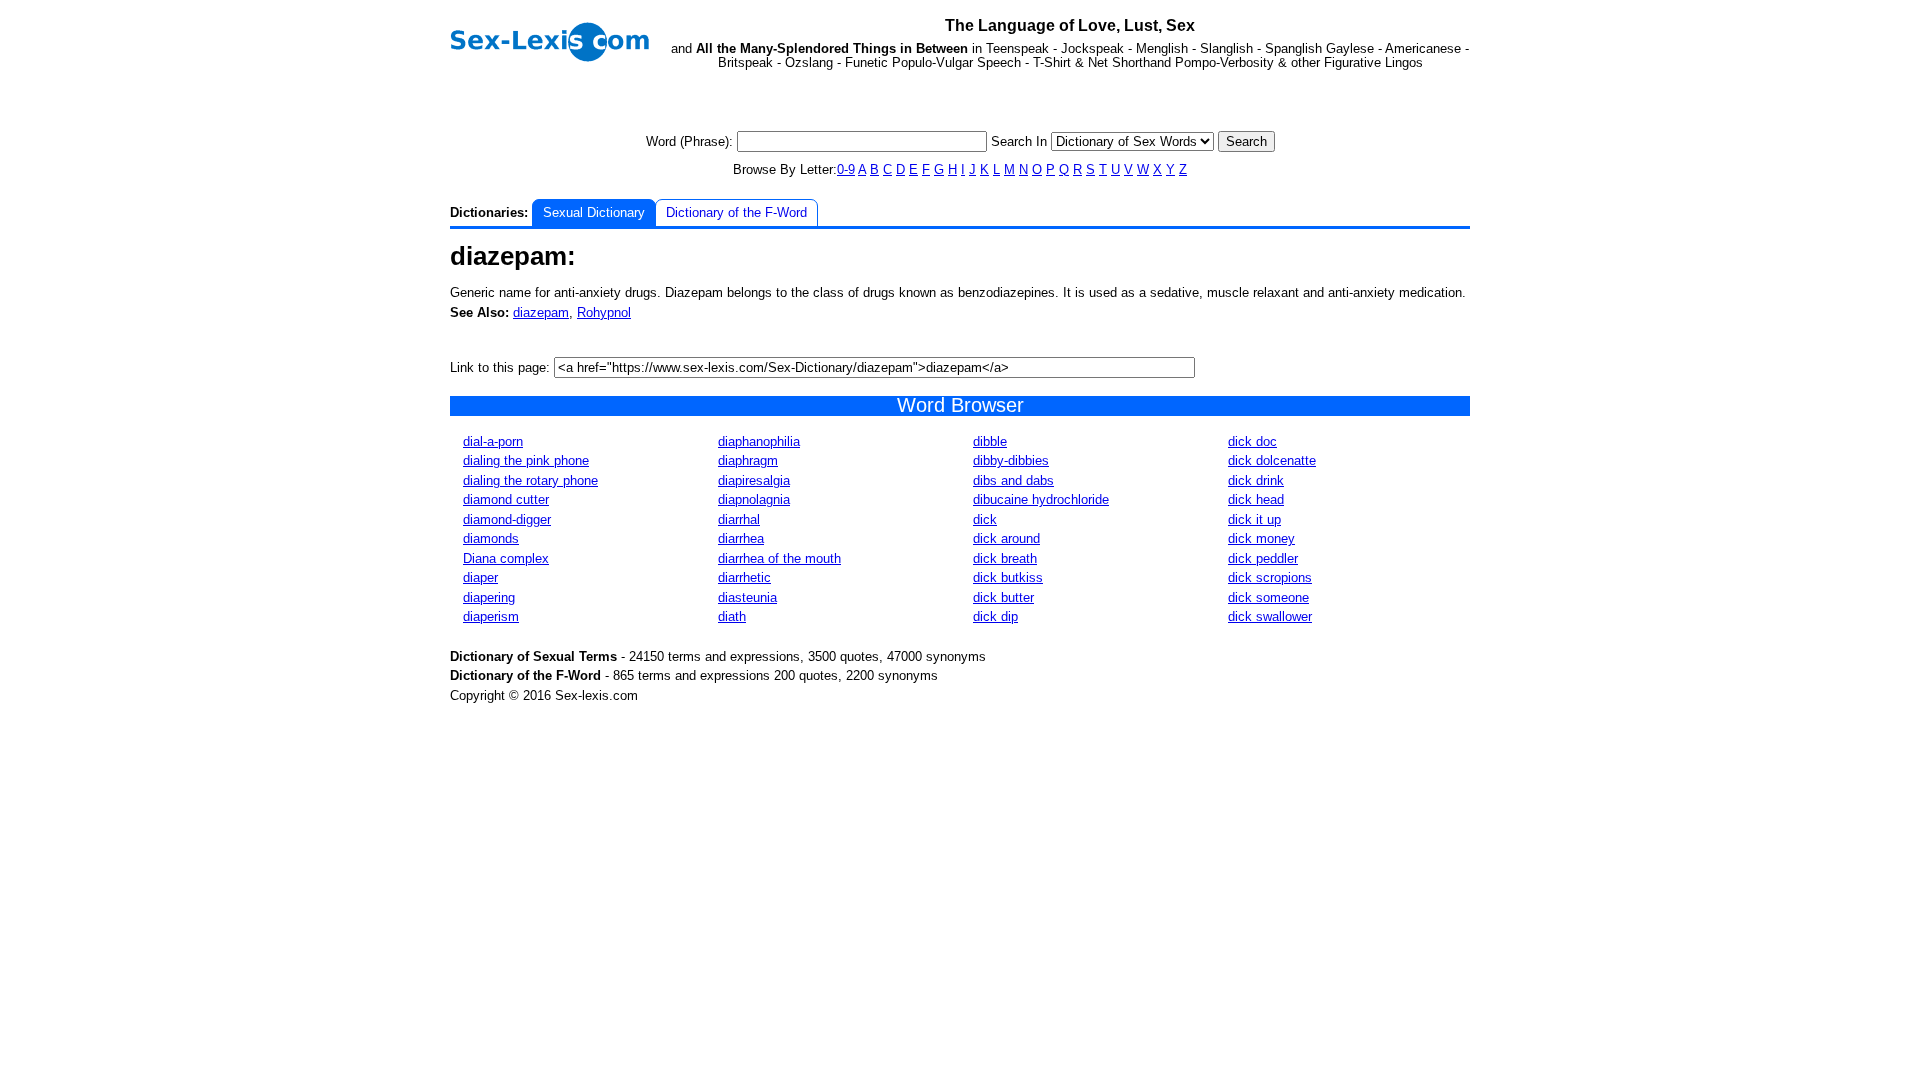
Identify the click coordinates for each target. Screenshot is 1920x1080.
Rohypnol (604, 312)
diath (732, 616)
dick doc (1252, 441)
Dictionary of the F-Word (736, 212)
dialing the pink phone (526, 460)
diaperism (491, 616)
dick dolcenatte (1272, 460)
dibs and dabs (1013, 480)
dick (985, 519)
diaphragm (748, 460)
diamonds (491, 538)
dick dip (995, 616)
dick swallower (1270, 616)
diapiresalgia (754, 480)
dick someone (1268, 597)
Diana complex (506, 558)
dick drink (1256, 480)
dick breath (1005, 558)
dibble (990, 441)
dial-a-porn (493, 441)
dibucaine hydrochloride (1041, 499)
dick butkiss (1008, 577)
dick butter (1003, 597)
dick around (1006, 538)
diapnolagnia (754, 499)
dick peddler (1263, 558)
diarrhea (741, 538)
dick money (1261, 538)
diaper (480, 577)
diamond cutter (506, 499)
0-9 (846, 169)
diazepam (541, 312)
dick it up (1254, 519)
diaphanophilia (759, 441)
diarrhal (739, 519)
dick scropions (1270, 577)
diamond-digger (507, 519)
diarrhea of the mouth (779, 558)
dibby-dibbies (1011, 460)
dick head (1256, 499)
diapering (489, 597)
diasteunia (747, 597)
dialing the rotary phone (530, 480)
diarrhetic (744, 577)
